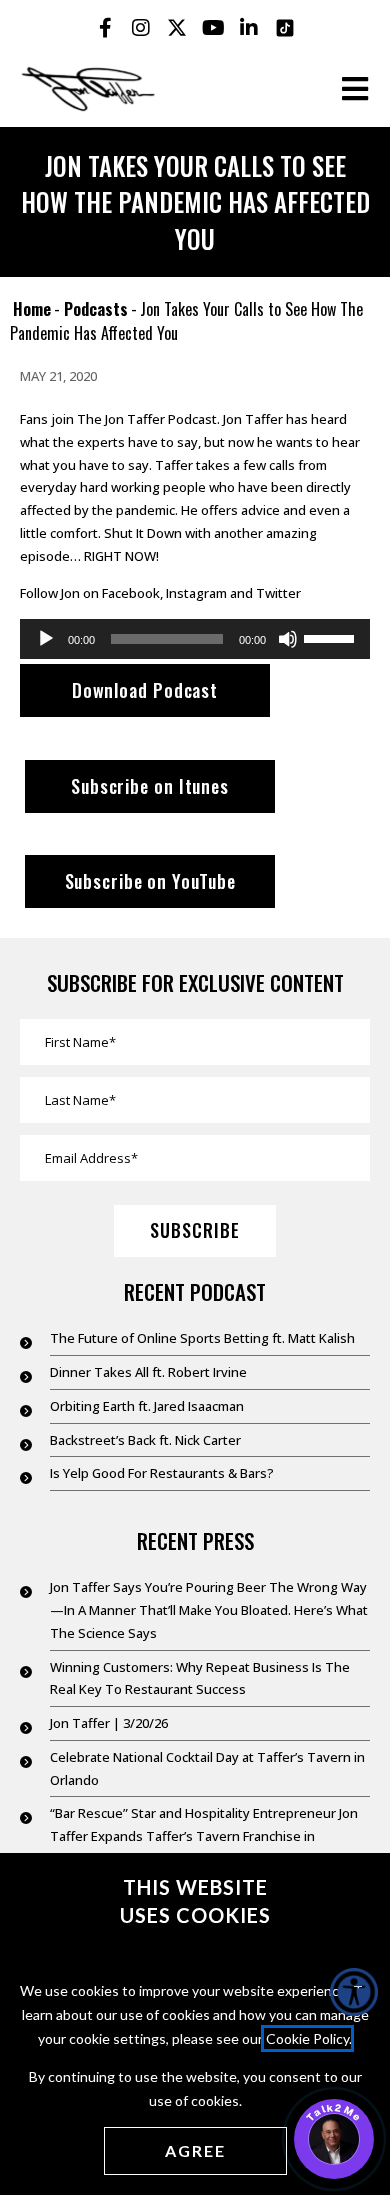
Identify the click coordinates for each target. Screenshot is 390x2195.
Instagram (196, 593)
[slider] (332, 637)
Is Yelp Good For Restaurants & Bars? (162, 1473)
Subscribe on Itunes (150, 786)
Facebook (131, 593)
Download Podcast (145, 690)
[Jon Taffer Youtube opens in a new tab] (213, 28)
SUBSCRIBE (194, 1230)
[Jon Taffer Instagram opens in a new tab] (141, 28)
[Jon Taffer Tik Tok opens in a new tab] (285, 28)
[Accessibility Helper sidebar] (354, 1992)
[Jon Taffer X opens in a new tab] (177, 28)
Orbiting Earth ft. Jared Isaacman (147, 1406)
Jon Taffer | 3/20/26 (109, 1723)
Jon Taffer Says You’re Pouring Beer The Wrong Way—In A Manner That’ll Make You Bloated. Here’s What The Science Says (209, 1610)
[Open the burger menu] (355, 89)
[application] (195, 639)
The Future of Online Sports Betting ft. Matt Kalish (202, 1338)
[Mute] (288, 639)
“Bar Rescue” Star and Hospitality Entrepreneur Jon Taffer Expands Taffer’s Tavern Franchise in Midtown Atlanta (204, 1836)
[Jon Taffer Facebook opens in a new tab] (105, 28)
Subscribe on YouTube (150, 881)
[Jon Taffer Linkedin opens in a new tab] (249, 28)
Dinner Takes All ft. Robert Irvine (148, 1372)
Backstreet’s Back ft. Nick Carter (145, 1440)
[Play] (46, 639)
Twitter (278, 593)
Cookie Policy (307, 2038)
